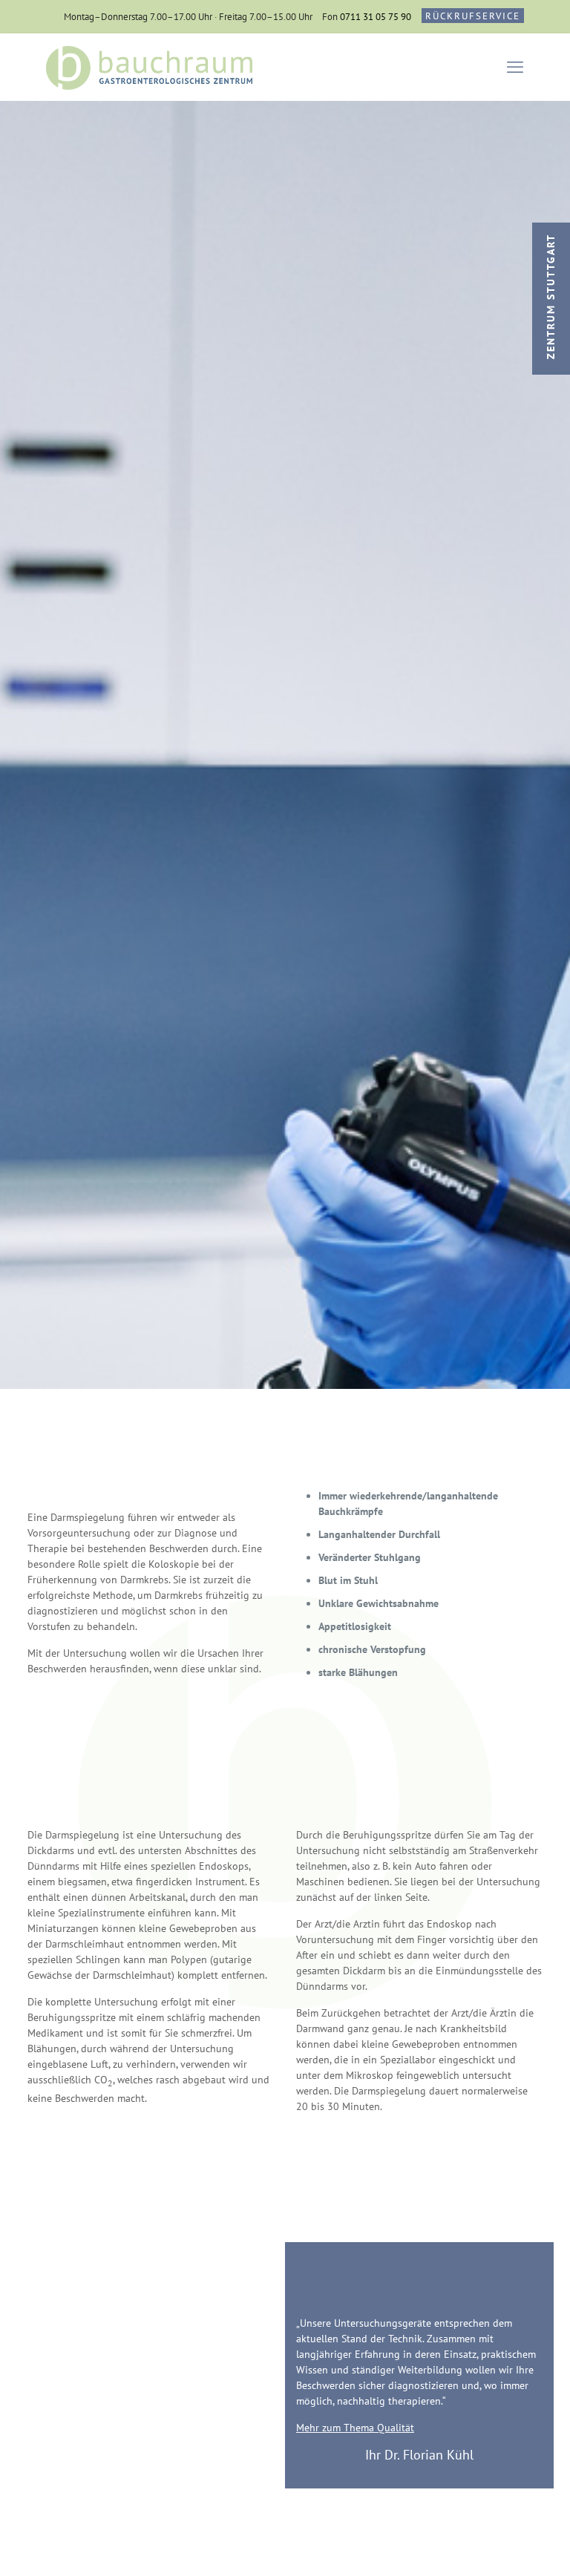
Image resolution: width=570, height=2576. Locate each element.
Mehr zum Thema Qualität (355, 2428)
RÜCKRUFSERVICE (473, 16)
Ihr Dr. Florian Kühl (419, 2455)
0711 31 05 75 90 (376, 17)
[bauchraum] (150, 67)
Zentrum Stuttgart (551, 296)
